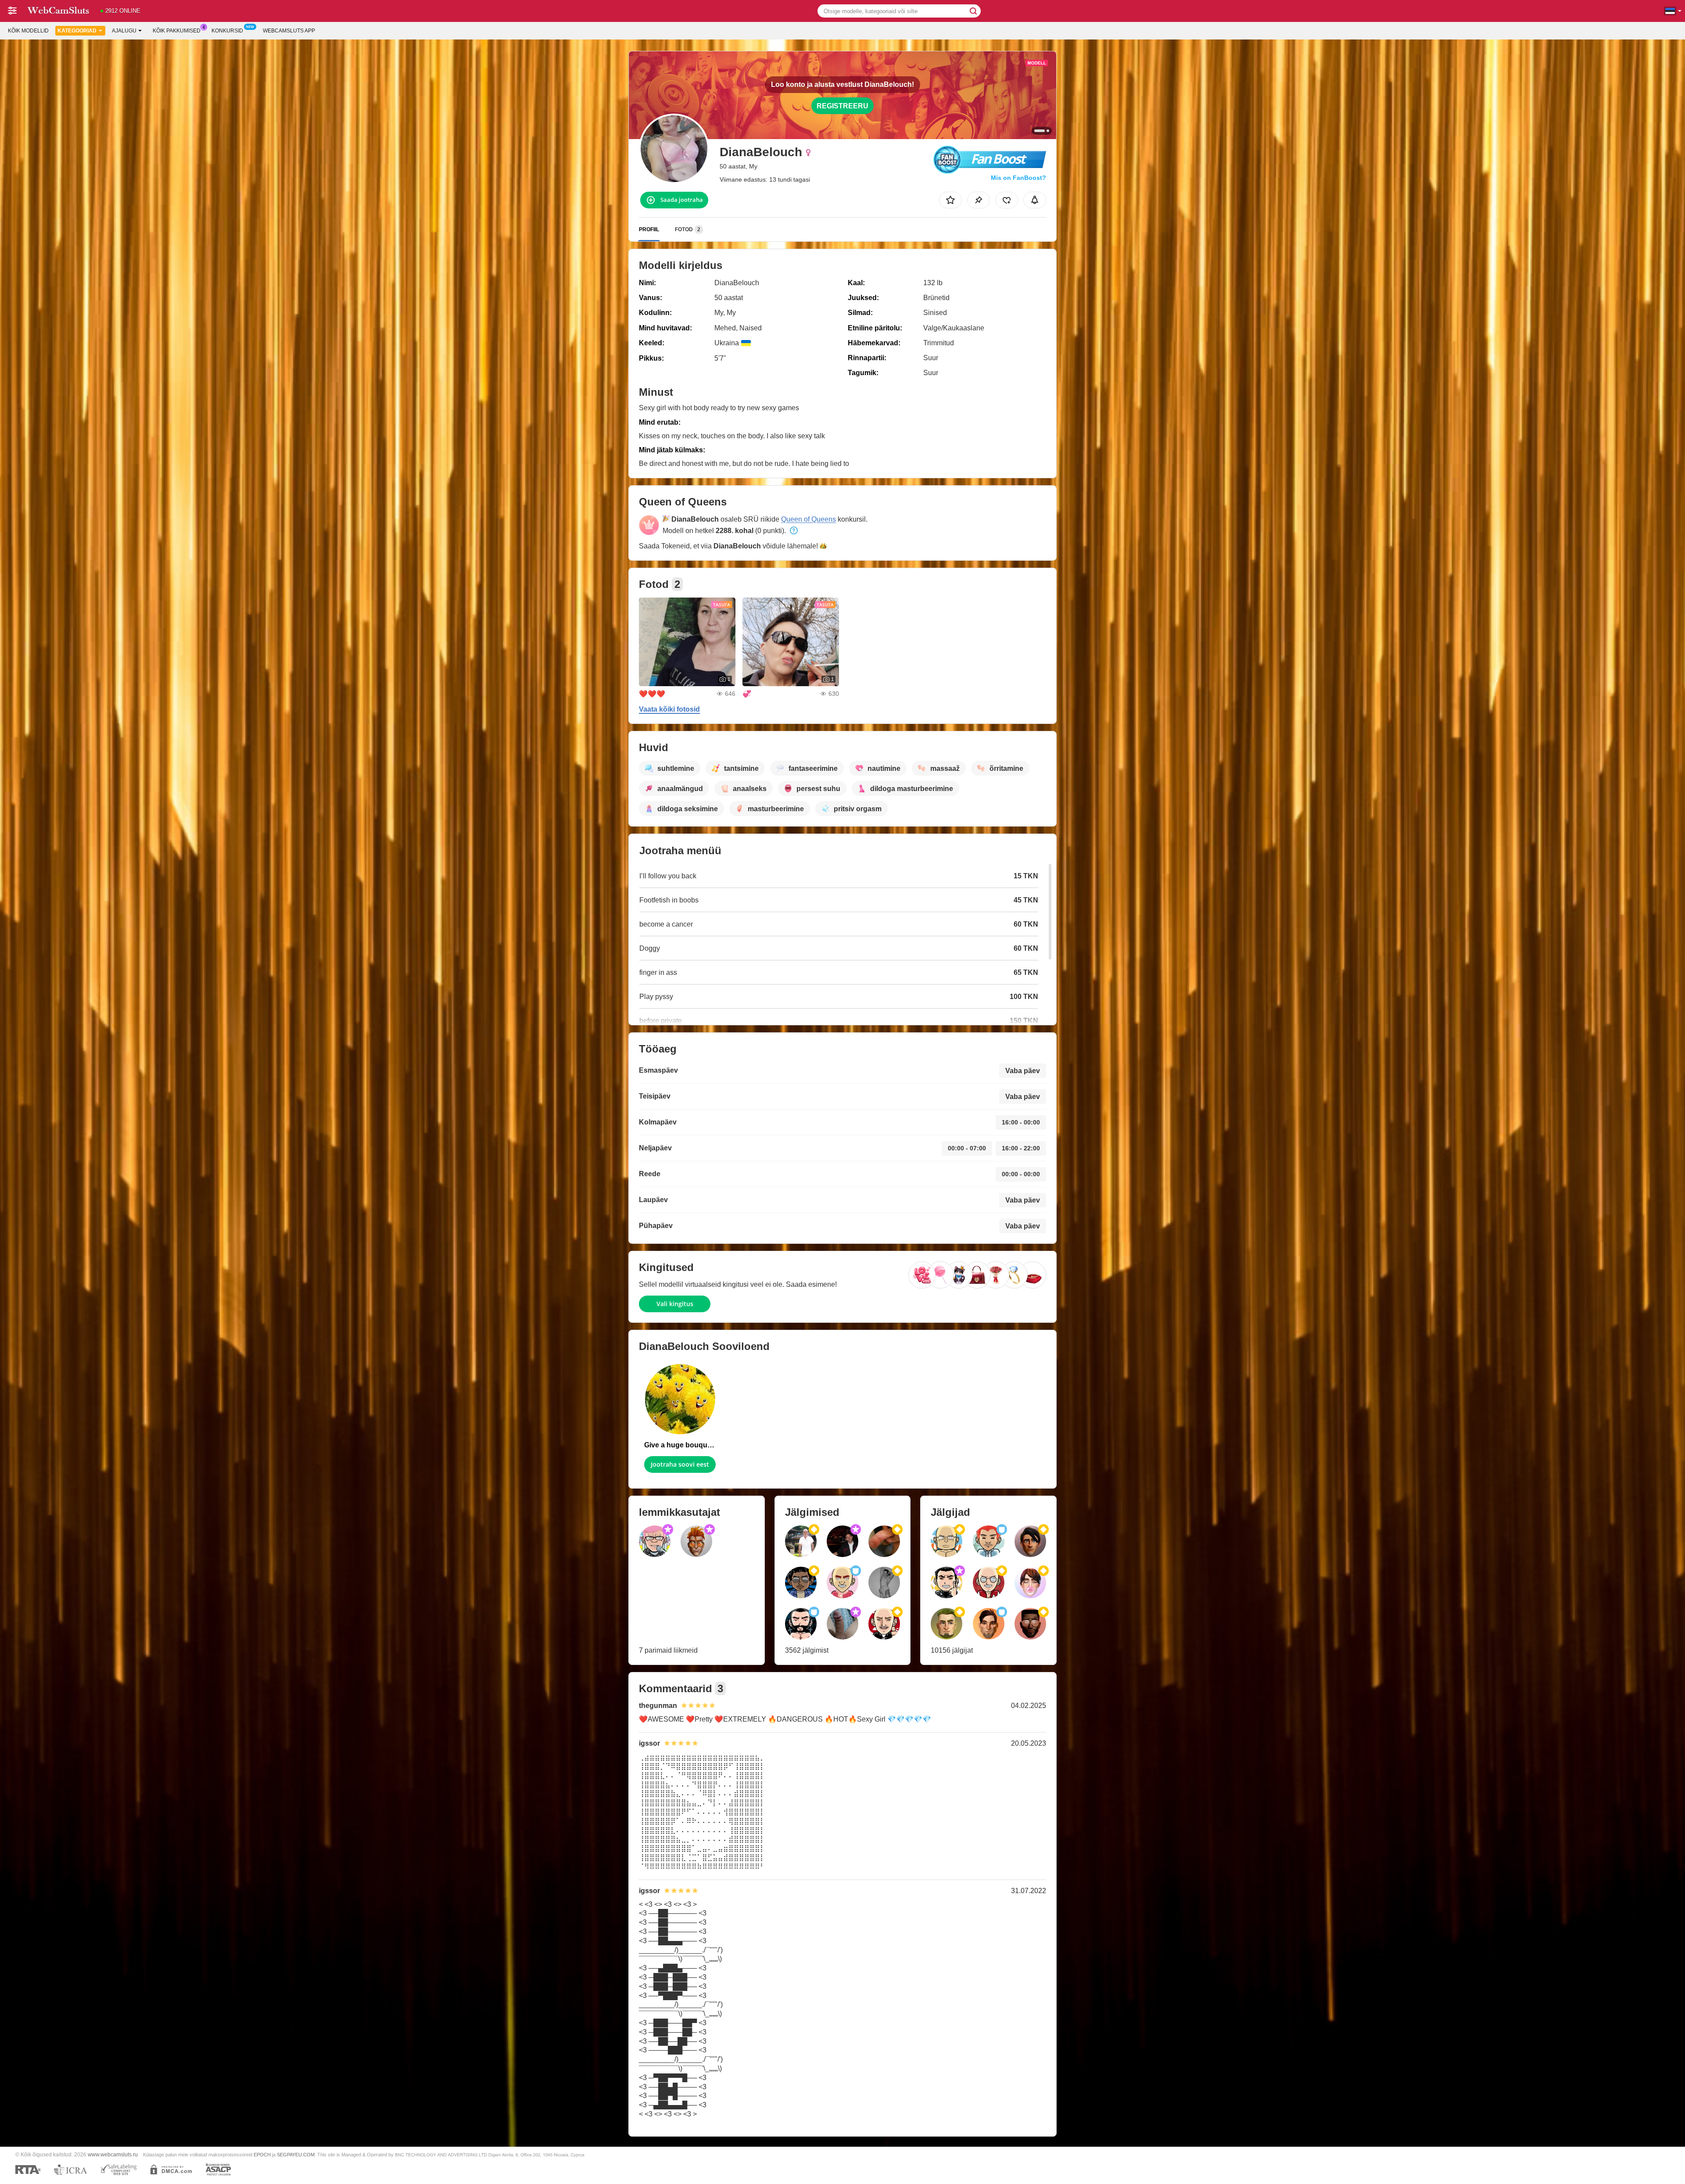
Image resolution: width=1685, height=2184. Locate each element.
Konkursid (227, 31)
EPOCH (262, 2155)
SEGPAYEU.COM (296, 2155)
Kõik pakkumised (177, 31)
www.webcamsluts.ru (113, 2154)
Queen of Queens (808, 519)
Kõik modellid (28, 31)
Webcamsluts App (289, 31)
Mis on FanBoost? (1018, 178)
